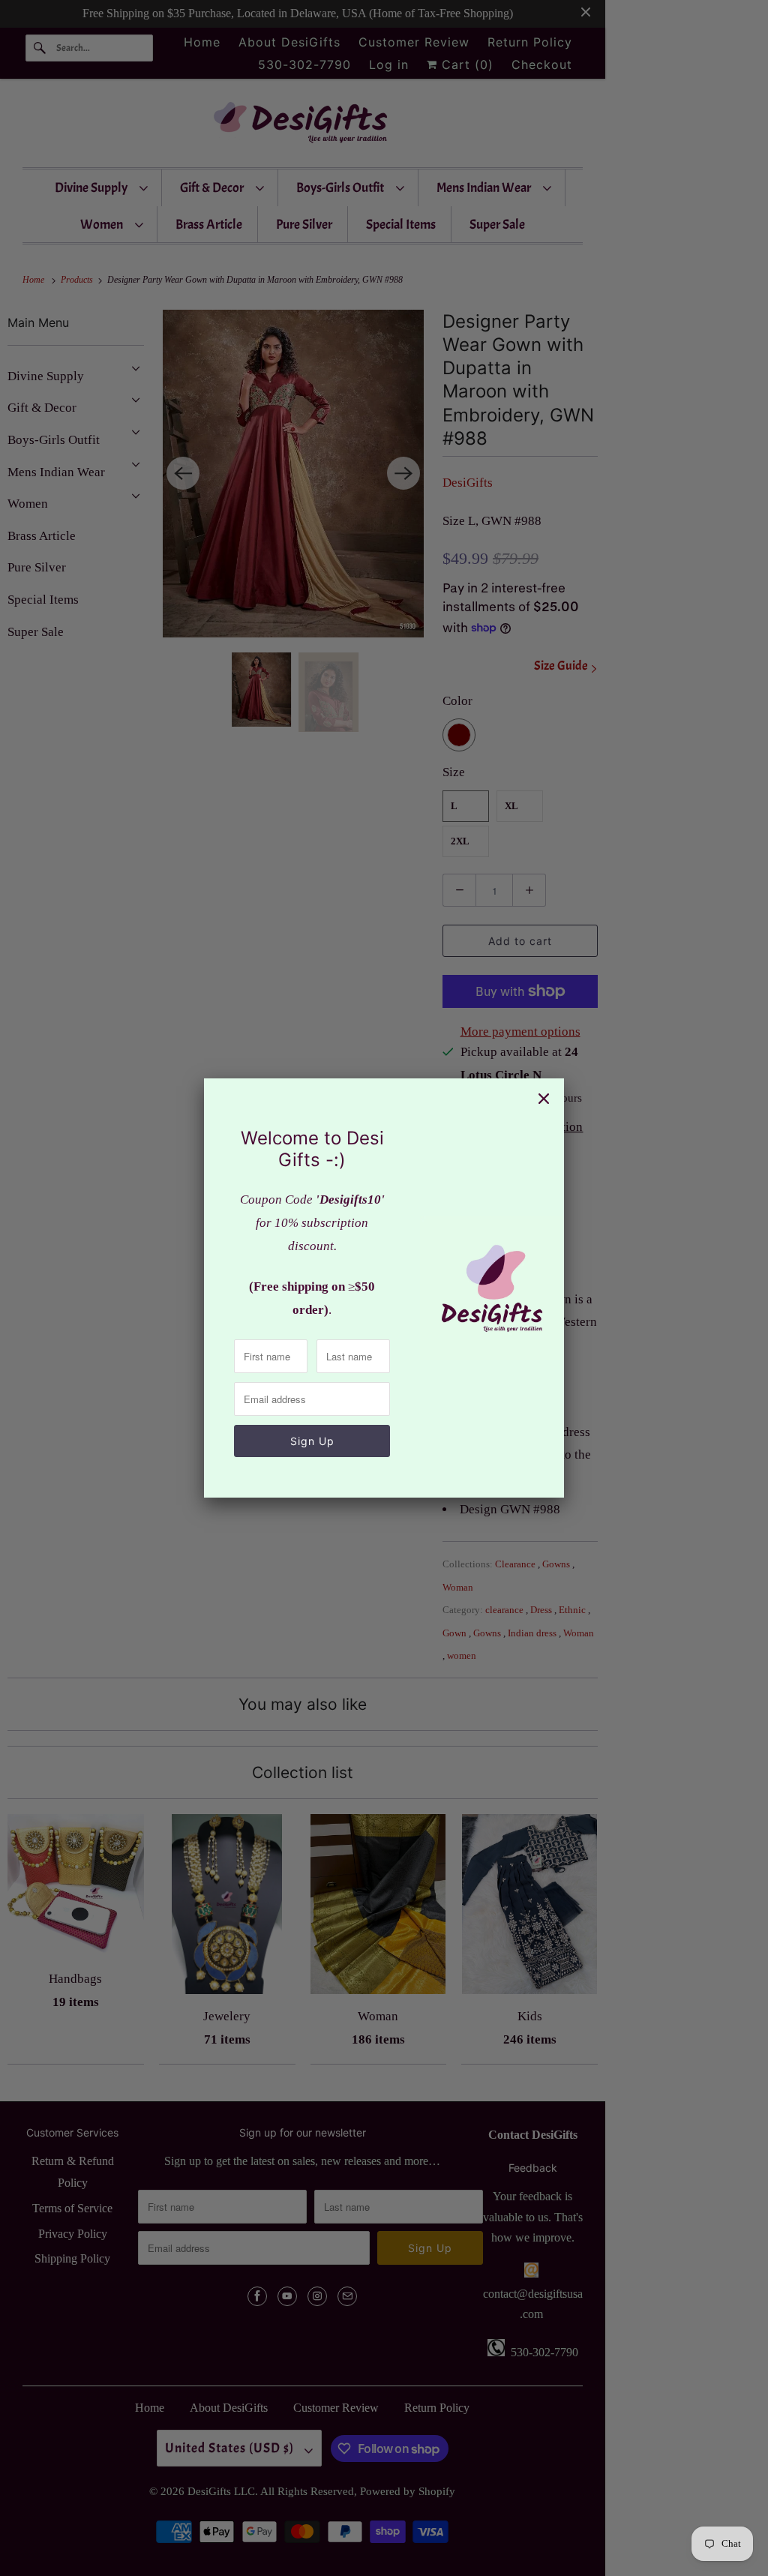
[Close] (544, 1099)
